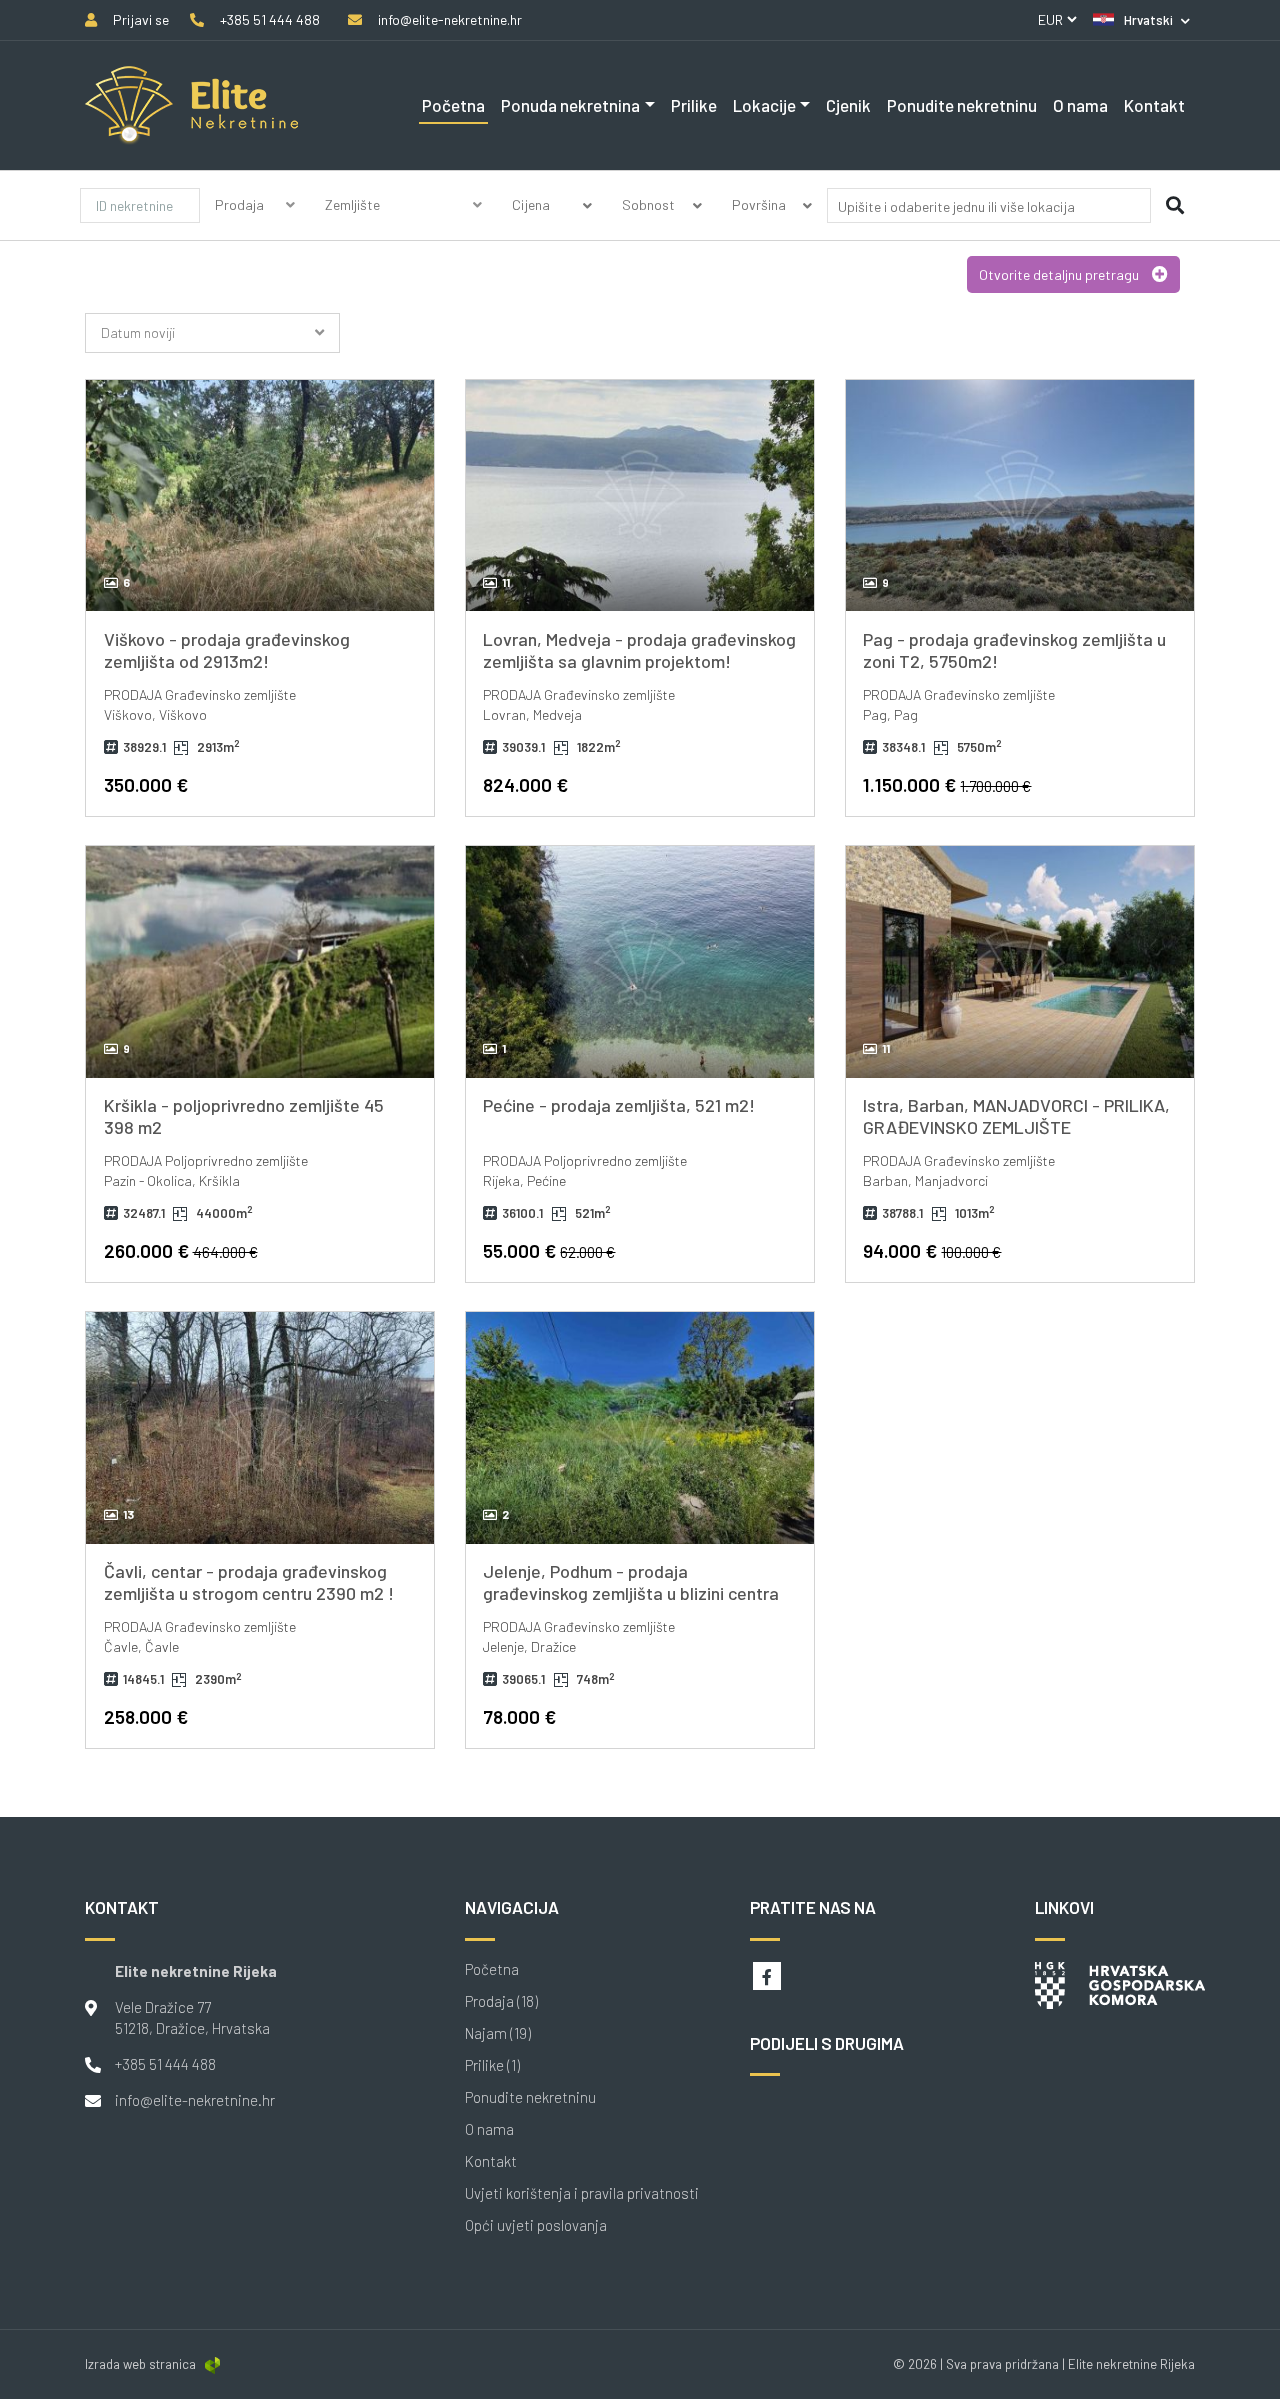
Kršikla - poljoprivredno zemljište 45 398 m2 (244, 1116)
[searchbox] (958, 206)
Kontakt (1154, 105)
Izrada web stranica (140, 2364)
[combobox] (989, 209)
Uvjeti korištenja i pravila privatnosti (582, 2193)
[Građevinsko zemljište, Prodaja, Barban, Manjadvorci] (1020, 962)
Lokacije (764, 105)
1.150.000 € (947, 784)
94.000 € (932, 1250)
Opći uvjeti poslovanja (536, 2225)
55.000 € (549, 1250)
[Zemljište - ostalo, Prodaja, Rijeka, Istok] (640, 962)
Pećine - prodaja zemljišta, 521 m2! (619, 1105)
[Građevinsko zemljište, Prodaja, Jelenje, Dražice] (640, 1428)
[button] (1141, 20)
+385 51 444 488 (165, 2064)
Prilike (694, 105)
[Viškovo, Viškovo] (260, 496)
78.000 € (519, 1716)
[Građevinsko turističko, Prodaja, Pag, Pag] (1020, 496)
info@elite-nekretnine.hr (195, 2100)
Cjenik (848, 105)
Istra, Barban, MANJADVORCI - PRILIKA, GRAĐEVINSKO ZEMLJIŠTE (1016, 1116)
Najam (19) (498, 2033)
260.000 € (181, 1250)
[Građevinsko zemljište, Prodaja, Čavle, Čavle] (260, 1428)
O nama (1080, 105)
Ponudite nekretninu (962, 105)
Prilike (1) (492, 2065)
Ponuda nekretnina (570, 105)
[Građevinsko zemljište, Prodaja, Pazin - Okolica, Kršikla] (260, 962)
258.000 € (146, 1716)
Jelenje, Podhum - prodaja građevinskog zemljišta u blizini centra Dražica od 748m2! (631, 1592)
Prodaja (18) (501, 2001)
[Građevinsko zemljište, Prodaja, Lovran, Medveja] (640, 496)
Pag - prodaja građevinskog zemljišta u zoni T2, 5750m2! (1014, 650)
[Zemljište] (404, 228)
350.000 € (146, 784)
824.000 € (525, 784)
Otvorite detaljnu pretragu (1060, 274)
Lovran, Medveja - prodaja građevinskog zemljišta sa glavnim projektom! (639, 650)
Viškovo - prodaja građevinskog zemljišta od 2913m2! (227, 650)
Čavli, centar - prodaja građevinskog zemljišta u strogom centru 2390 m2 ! (249, 1582)
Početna (453, 105)
